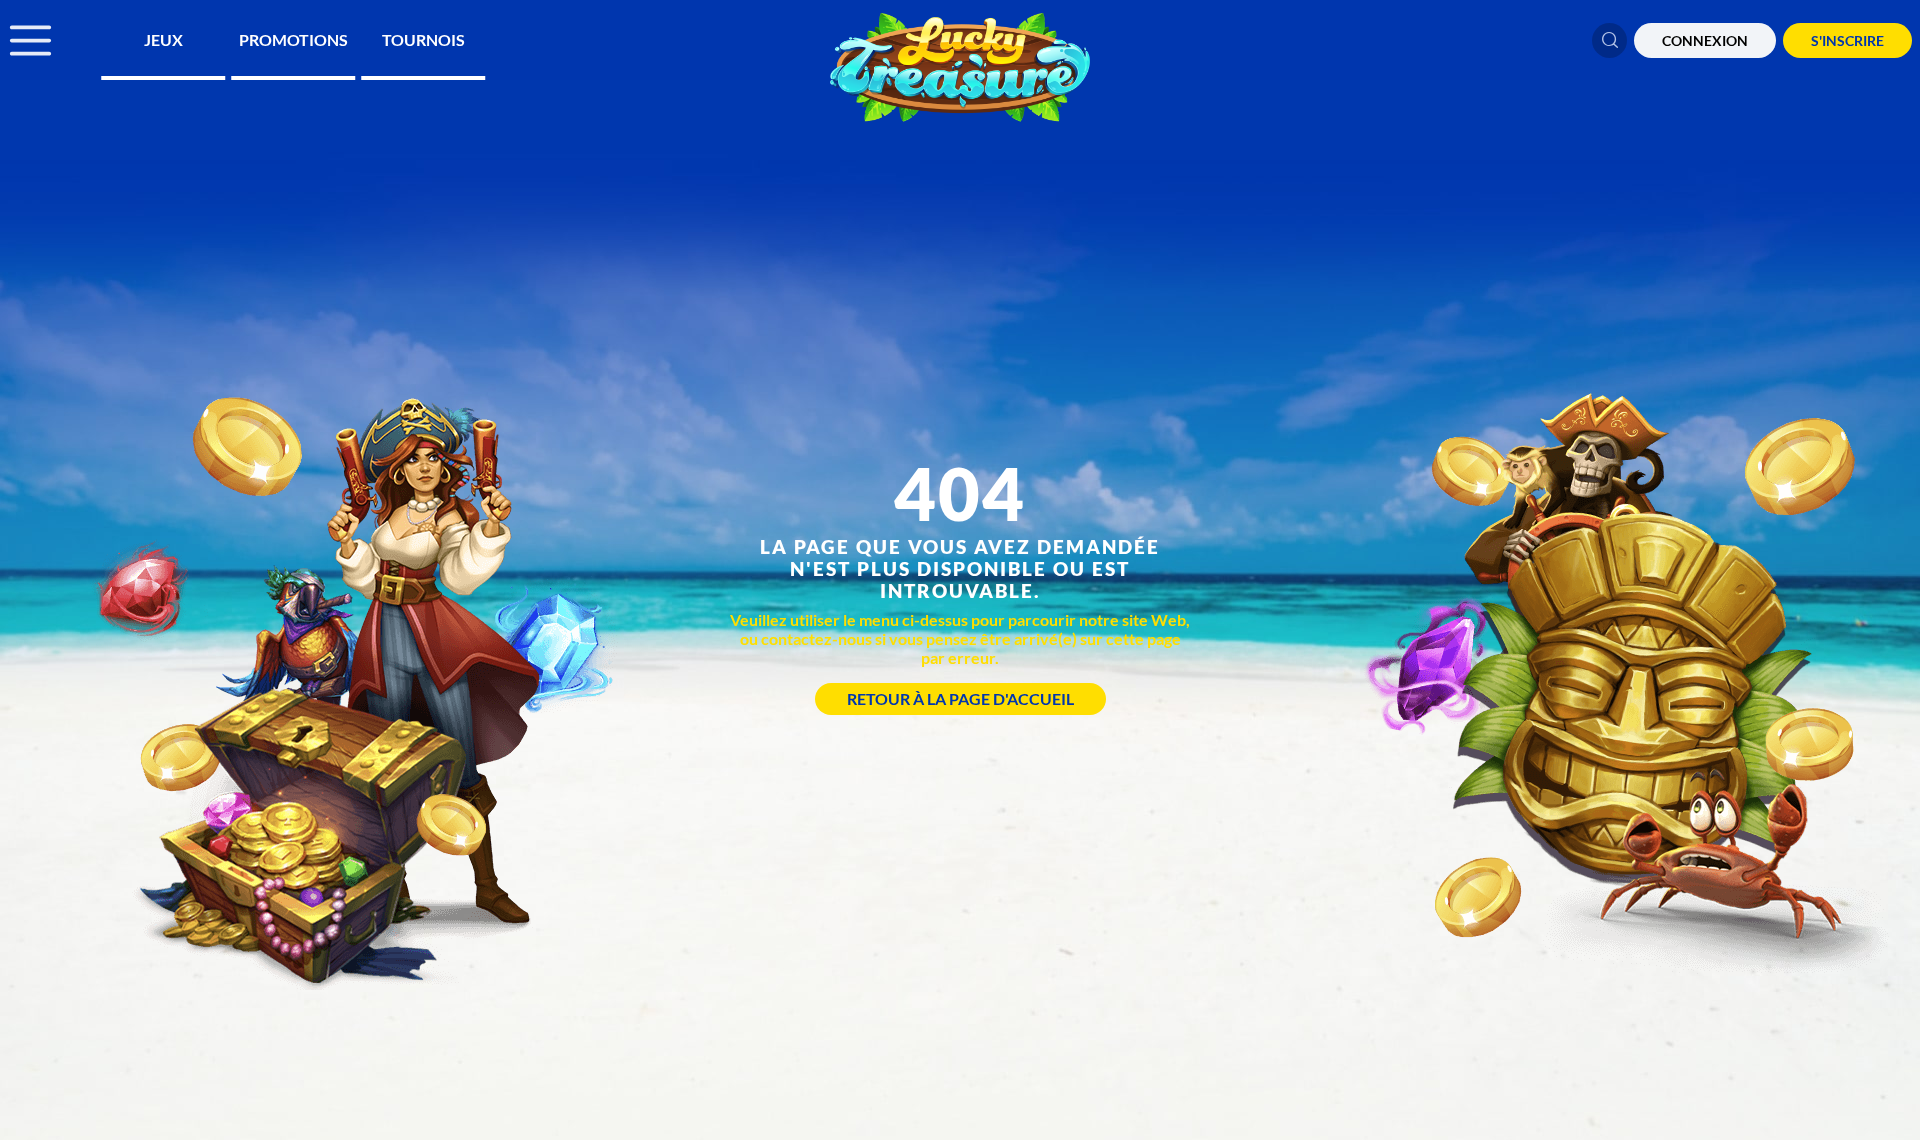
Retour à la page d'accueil (960, 698)
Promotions (293, 39)
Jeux (163, 39)
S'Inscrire (1847, 40)
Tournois (423, 39)
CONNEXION (1705, 40)
